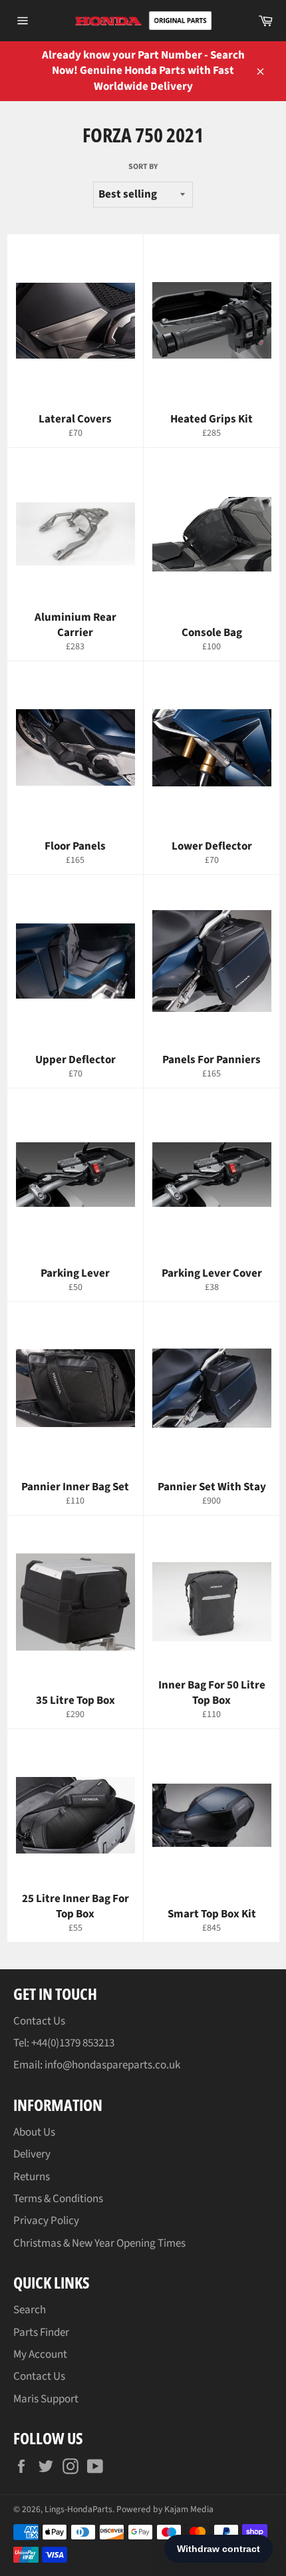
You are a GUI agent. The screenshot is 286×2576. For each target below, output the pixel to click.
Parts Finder (41, 2333)
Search (30, 2310)
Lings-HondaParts (78, 2509)
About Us (34, 2132)
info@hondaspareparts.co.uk (112, 2065)
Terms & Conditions (58, 2199)
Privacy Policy (46, 2221)
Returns (32, 2177)
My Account (40, 2354)
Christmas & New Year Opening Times (99, 2243)
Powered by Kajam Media (165, 2509)
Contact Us (39, 2021)
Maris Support (46, 2399)
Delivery (32, 2154)
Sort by (143, 167)
